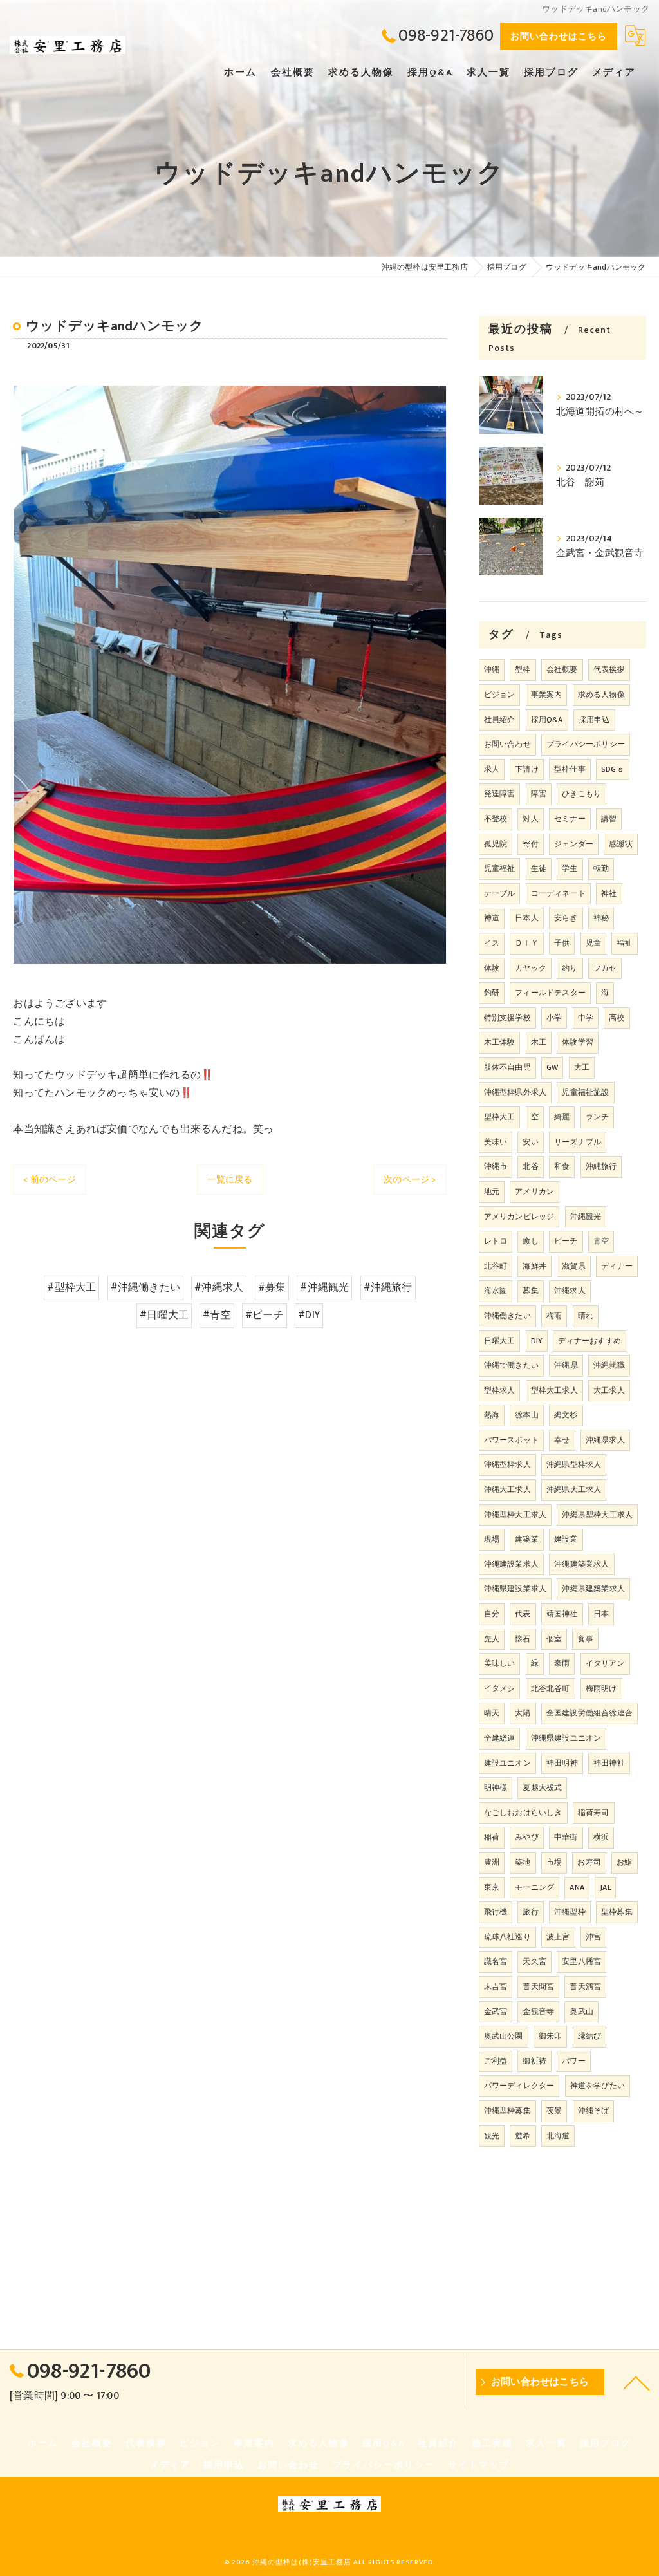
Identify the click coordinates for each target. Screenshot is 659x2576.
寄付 (530, 844)
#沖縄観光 (324, 1287)
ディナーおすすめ (589, 1341)
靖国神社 (562, 1614)
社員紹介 (500, 720)
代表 (523, 1614)
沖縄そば (594, 2111)
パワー (574, 2061)
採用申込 (594, 720)
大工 (582, 1067)
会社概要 (562, 669)
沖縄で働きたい (511, 1365)
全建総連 (500, 1738)
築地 (523, 1862)
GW (552, 1067)
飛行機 (496, 1912)
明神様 (496, 1787)
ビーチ (566, 1241)
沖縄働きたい (507, 1316)
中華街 (566, 1837)
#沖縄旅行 (388, 1287)
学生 (570, 868)
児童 (593, 943)
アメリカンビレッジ (519, 1217)
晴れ (586, 1316)
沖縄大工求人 (507, 1489)
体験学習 (578, 1042)
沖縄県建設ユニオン (566, 1738)
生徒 (539, 868)
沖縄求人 (570, 1291)
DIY (537, 1341)
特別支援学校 (507, 1018)
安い (530, 1142)
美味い (496, 1142)
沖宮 (593, 1937)
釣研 (492, 993)
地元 (492, 1191)
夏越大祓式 (542, 1787)
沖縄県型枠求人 (574, 1464)
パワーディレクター (519, 2086)
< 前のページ (49, 1180)
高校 (617, 1018)
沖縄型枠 (570, 1912)
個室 (554, 1639)
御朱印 (551, 2036)
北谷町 (496, 1266)
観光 (492, 2136)
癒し (530, 1241)
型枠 (523, 669)
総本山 (527, 1415)
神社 (609, 893)
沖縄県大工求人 (574, 1489)
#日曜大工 (164, 1315)
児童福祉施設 (585, 1092)
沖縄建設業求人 (511, 1564)
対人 (530, 819)
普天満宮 (585, 1986)
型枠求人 (500, 1390)
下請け (527, 769)
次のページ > (410, 1180)
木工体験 (500, 1042)
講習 (609, 819)
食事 (585, 1639)
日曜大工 (500, 1341)
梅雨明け (601, 1688)
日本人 (527, 918)
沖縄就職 (609, 1365)
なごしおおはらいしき (523, 1813)
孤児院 (496, 844)
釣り (570, 968)
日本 (601, 1614)
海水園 (496, 1291)
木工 (539, 1042)
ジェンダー (574, 844)
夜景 (554, 2111)
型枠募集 (617, 1912)
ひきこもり (581, 794)
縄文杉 (566, 1415)
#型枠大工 (71, 1287)
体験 (492, 968)
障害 (539, 794)
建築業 (527, 1539)
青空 (601, 1241)
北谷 (530, 1166)
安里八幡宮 (581, 1961)
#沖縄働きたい (145, 1287)
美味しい (500, 1663)
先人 (492, 1639)
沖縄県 (566, 1365)
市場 (554, 1862)
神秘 (601, 918)
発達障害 (500, 794)
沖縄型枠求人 (507, 1464)
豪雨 (562, 1663)
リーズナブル (578, 1142)
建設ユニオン (507, 1763)
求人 (492, 769)
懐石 (523, 1639)
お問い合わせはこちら (559, 36)
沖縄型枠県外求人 (515, 1092)
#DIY (309, 1315)
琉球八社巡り (507, 1937)
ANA (577, 1887)
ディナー (617, 1266)
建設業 (566, 1539)
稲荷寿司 (594, 1813)
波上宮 (558, 1937)
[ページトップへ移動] (636, 2382)
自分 (492, 1614)
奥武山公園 (504, 2036)
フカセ (605, 968)
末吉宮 (496, 1986)
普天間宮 (538, 1986)
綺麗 (562, 1117)
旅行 (530, 1912)
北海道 (558, 2136)
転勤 (601, 868)
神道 (492, 918)
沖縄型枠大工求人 (515, 1515)
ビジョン (500, 695)
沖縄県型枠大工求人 (597, 1515)
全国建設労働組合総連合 (589, 1713)
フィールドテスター (550, 993)
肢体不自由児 (507, 1067)
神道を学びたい (598, 2086)
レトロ (496, 1241)
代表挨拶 (609, 669)
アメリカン (534, 1191)
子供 (562, 943)
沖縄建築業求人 (581, 1564)
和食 (562, 1166)
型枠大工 (500, 1117)
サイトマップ (479, 2465)
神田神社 (609, 1763)
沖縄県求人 (605, 1440)
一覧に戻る (230, 1180)
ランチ (598, 1117)
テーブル (500, 893)
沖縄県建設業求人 (515, 1589)
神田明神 (562, 1763)
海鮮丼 (534, 1266)
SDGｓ (613, 769)
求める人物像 (601, 695)
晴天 (492, 1713)
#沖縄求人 (219, 1287)
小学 (554, 1018)
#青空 (217, 1315)
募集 (530, 1291)
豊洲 (492, 1862)
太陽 (523, 1713)
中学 (586, 1018)
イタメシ (500, 1688)
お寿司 (589, 1862)
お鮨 (624, 1862)
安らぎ (566, 918)
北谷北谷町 (551, 1688)
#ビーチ (265, 1315)
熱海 (492, 1415)
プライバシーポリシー (586, 744)
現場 (492, 1539)
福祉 (624, 943)
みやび (527, 1837)
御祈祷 (534, 2061)
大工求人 (609, 1390)
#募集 (272, 1287)
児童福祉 (500, 868)
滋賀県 (574, 1266)
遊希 (523, 2136)
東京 (492, 1887)
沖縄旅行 (601, 1166)
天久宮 (534, 1961)
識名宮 (496, 1961)
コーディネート (558, 893)
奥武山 (581, 2011)
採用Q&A (547, 720)
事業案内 (547, 695)
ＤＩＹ (527, 943)
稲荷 (492, 1837)
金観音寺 (538, 2011)
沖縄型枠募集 (507, 2111)
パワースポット (511, 1440)
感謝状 (621, 844)
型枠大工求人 (554, 1390)
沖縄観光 (586, 1217)
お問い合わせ (507, 744)
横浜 (601, 1837)
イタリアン (605, 1663)
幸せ (562, 1440)
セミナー (570, 819)
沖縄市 (496, 1166)
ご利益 (496, 2061)
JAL (605, 1887)
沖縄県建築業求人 (593, 1589)
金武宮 (496, 2011)
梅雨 (554, 1316)
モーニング (534, 1887)
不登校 (496, 819)
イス (492, 943)
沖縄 (492, 669)
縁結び (590, 2036)
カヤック (531, 968)
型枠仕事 (570, 769)
